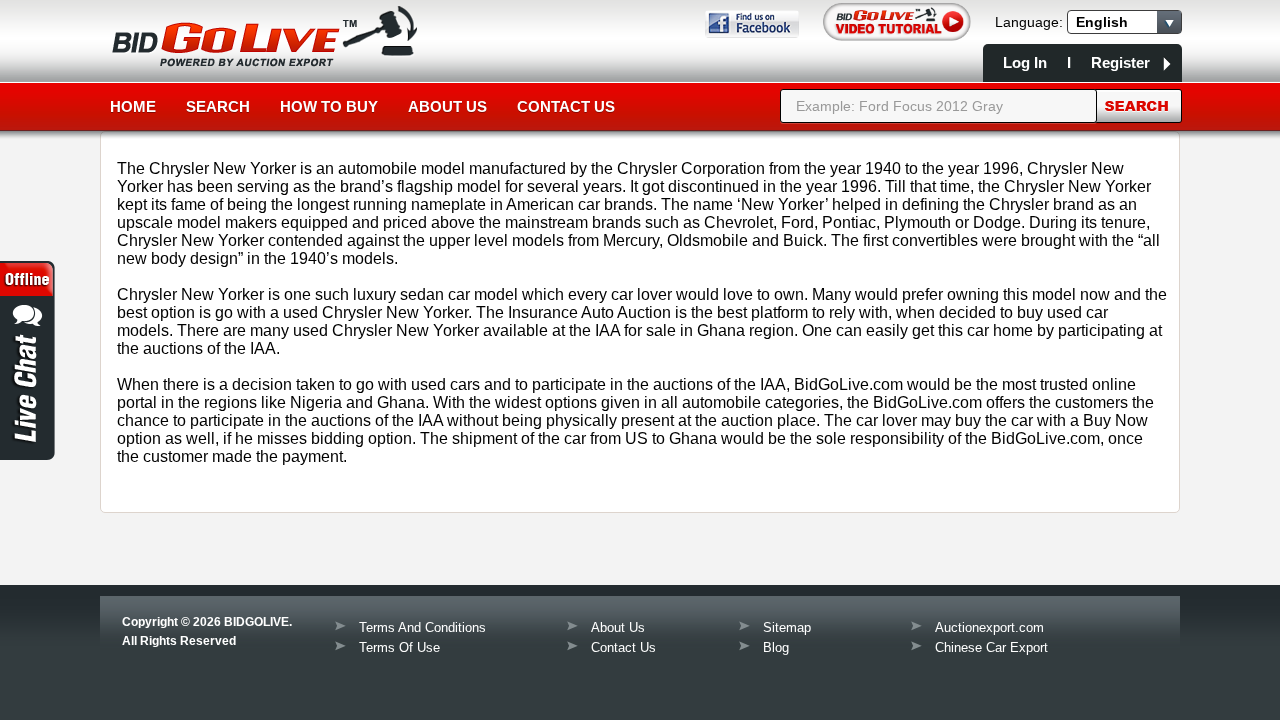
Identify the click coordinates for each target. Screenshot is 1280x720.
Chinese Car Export (991, 647)
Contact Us (566, 106)
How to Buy (329, 106)
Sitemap (787, 627)
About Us (447, 106)
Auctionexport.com (989, 627)
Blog (776, 647)
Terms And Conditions (422, 627)
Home (133, 106)
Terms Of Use (399, 647)
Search (218, 106)
